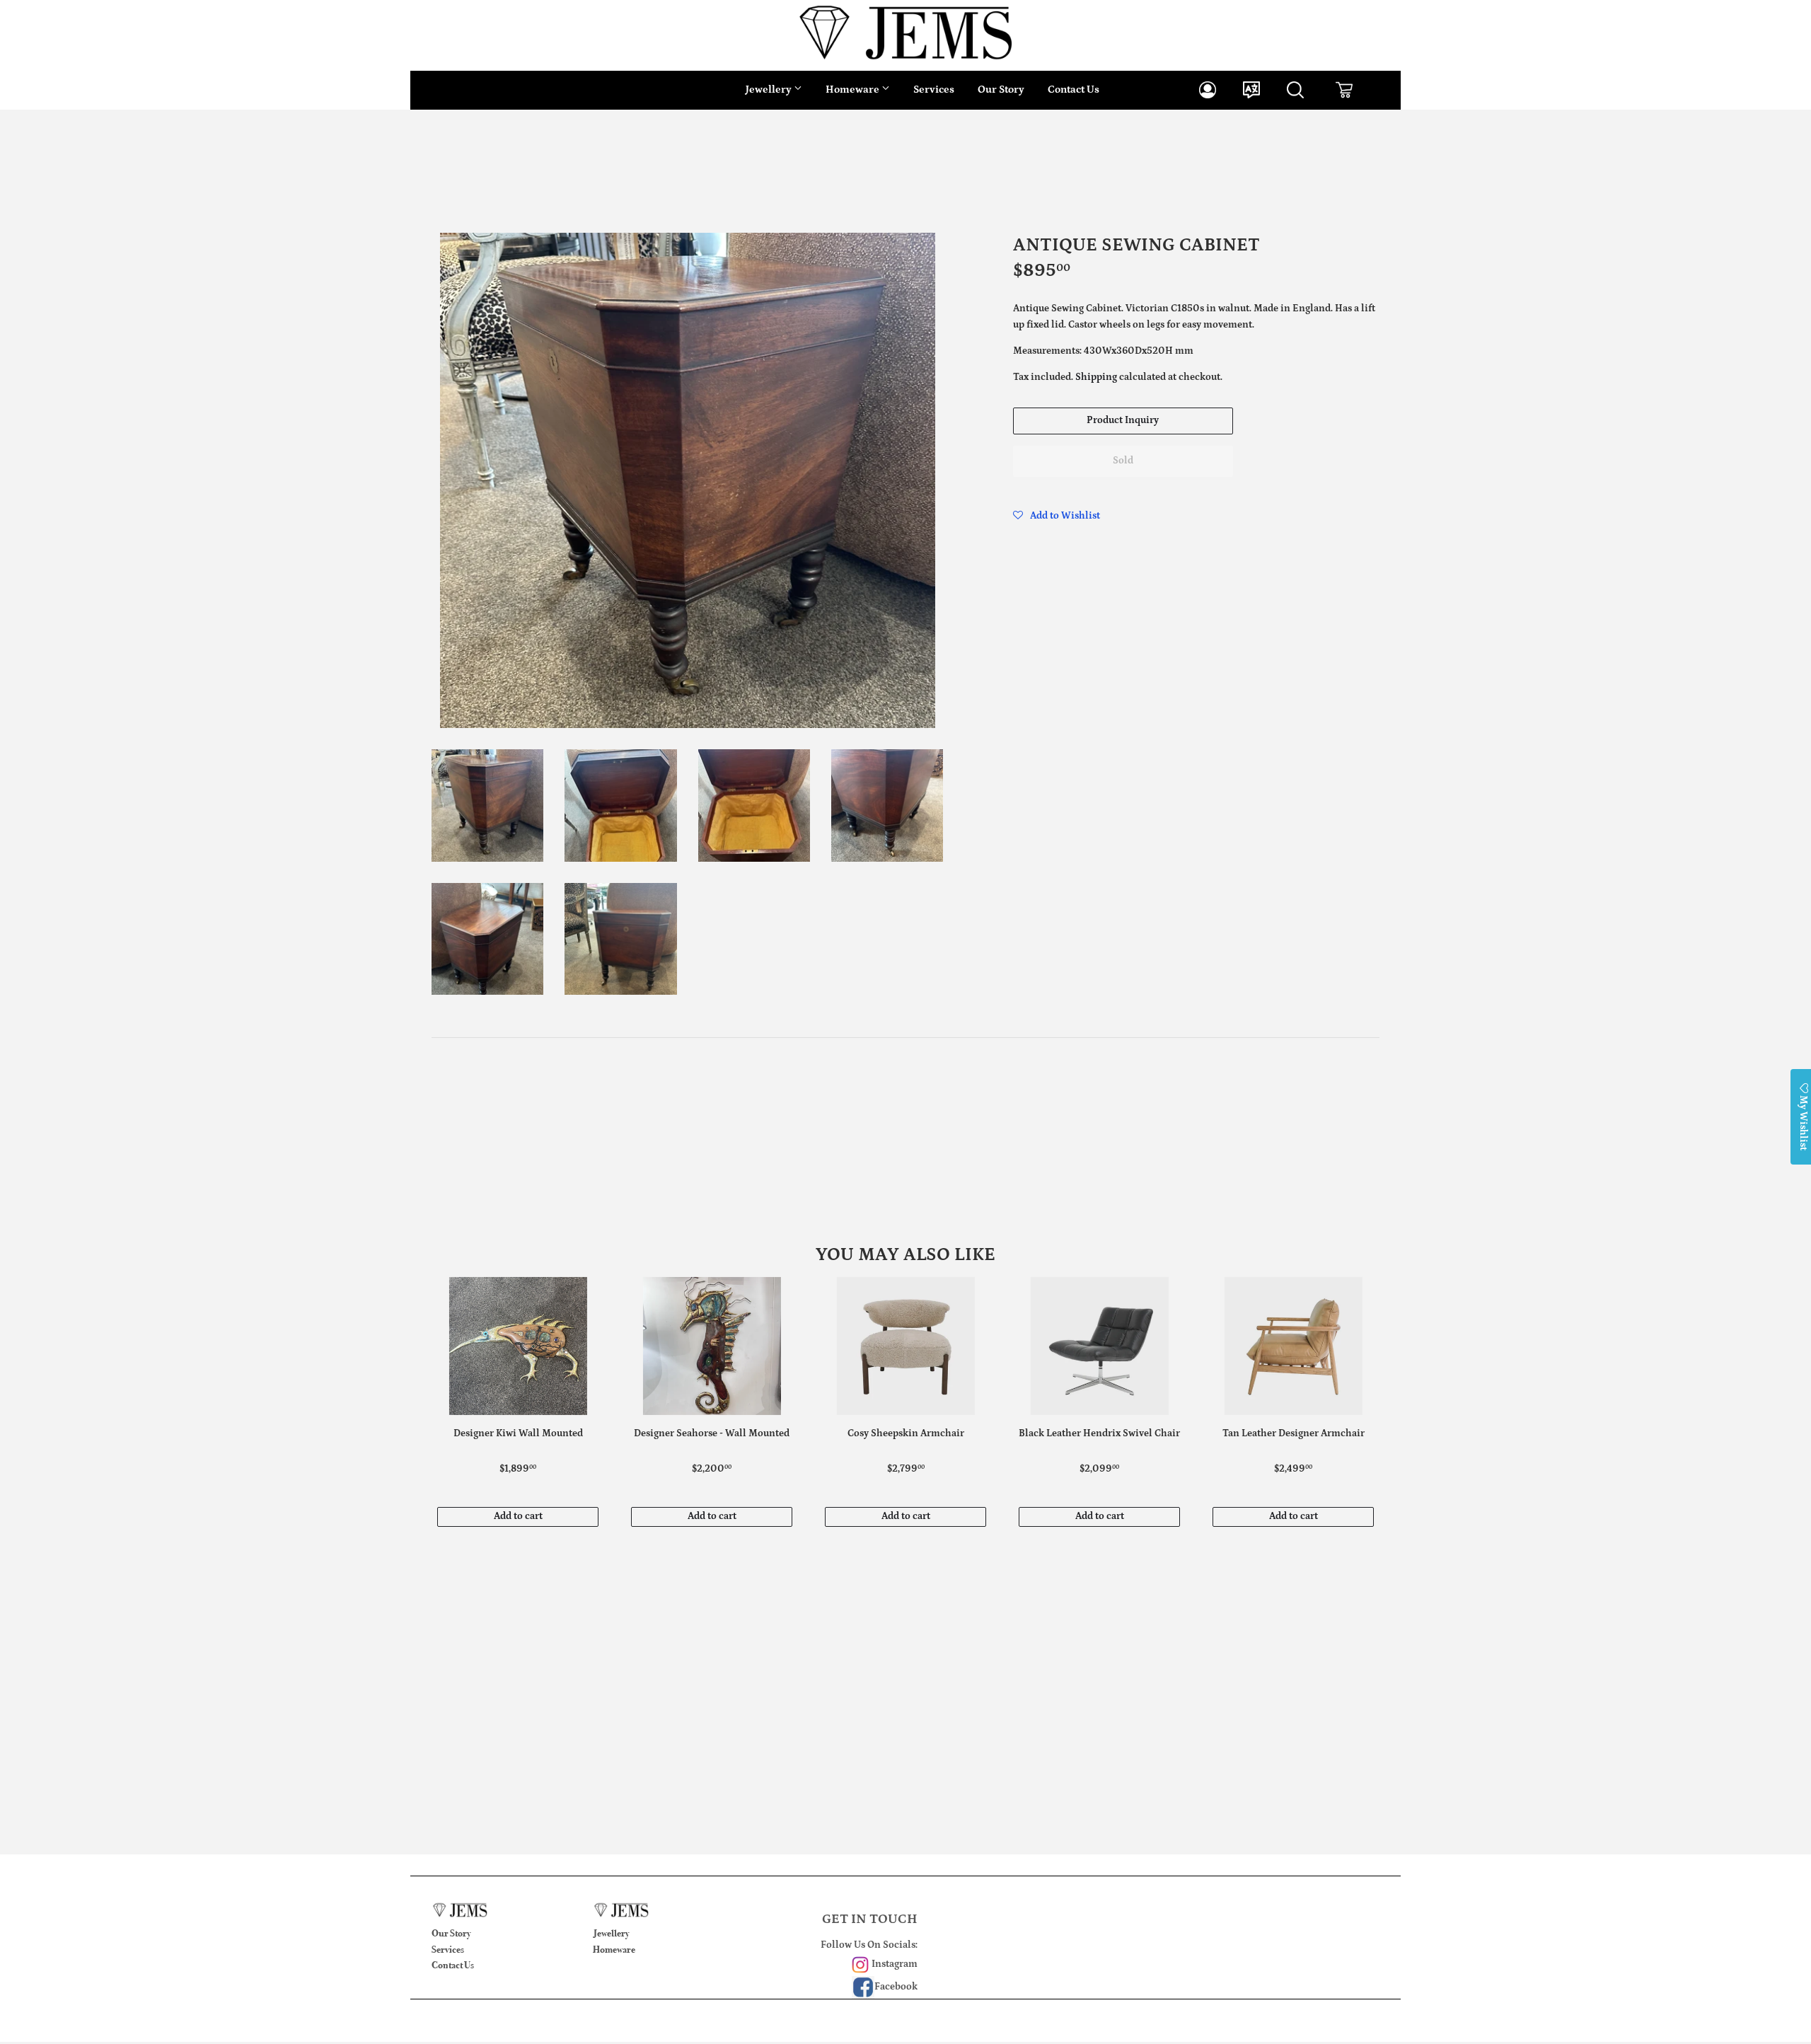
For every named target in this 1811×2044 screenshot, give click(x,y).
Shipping (1096, 377)
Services (934, 90)
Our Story (1001, 90)
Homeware (854, 90)
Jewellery (770, 90)
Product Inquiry (1123, 420)
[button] (1057, 516)
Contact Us (1074, 90)
